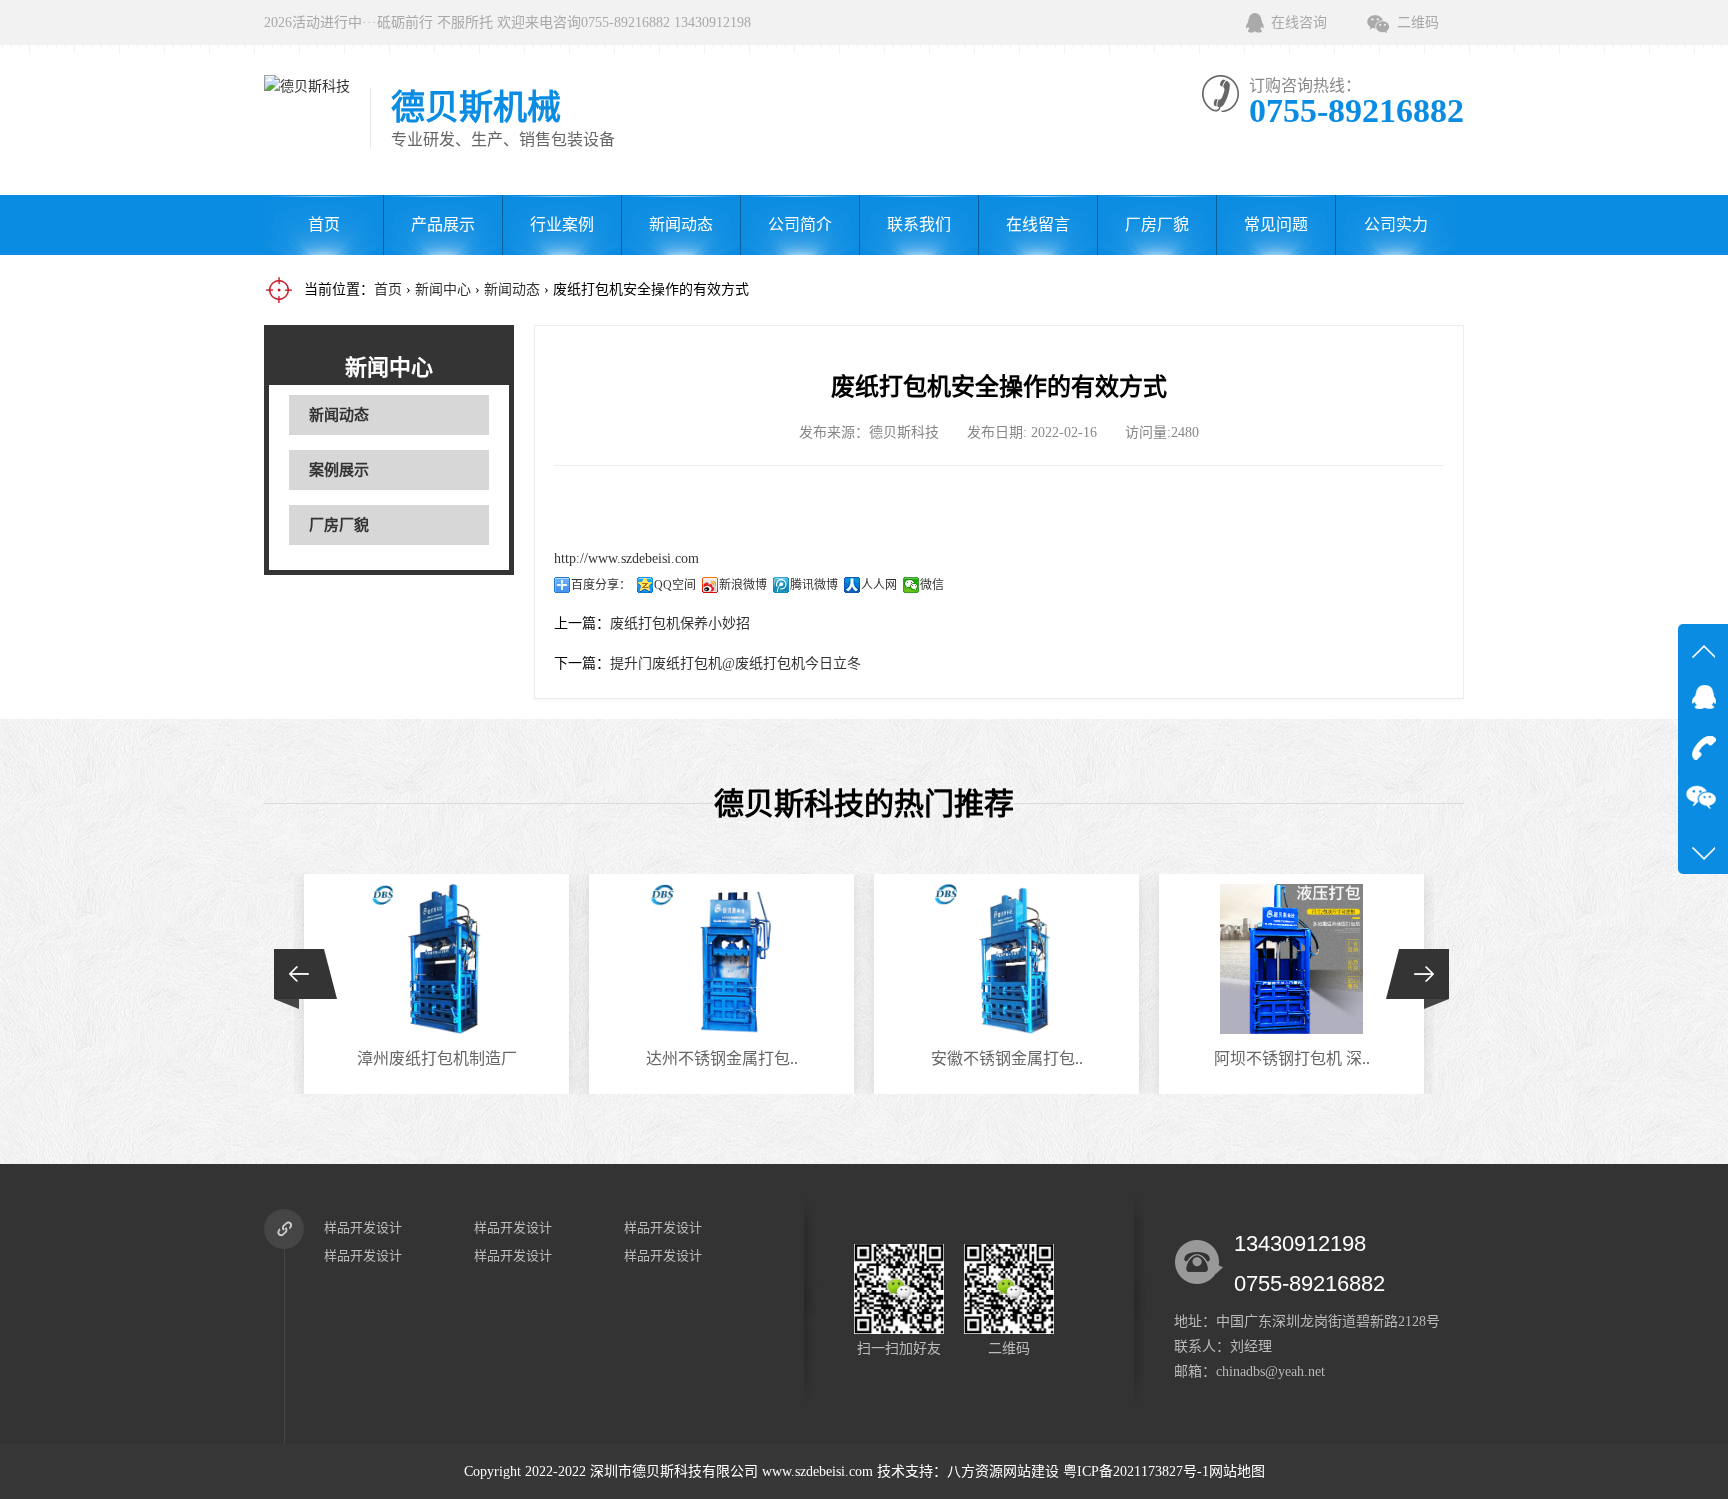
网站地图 (1237, 1471)
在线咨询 (1299, 22)
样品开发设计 (363, 1227)
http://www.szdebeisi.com (626, 558)
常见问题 (1276, 224)
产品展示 (443, 224)
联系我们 (919, 224)
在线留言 (1038, 224)
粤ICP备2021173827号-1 (1136, 1471)
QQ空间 (675, 585)
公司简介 (800, 224)
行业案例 (562, 224)
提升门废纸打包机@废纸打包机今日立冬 (735, 663)
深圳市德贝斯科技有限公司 (674, 1471)
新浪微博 (743, 585)
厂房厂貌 (1157, 224)
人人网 (879, 585)
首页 (324, 224)
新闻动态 (681, 224)
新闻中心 (443, 289)
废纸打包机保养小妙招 (680, 623)
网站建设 (1031, 1471)
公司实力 (1396, 224)
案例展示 (339, 470)
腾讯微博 (814, 585)
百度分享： (601, 585)
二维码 (1418, 22)
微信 (932, 585)
